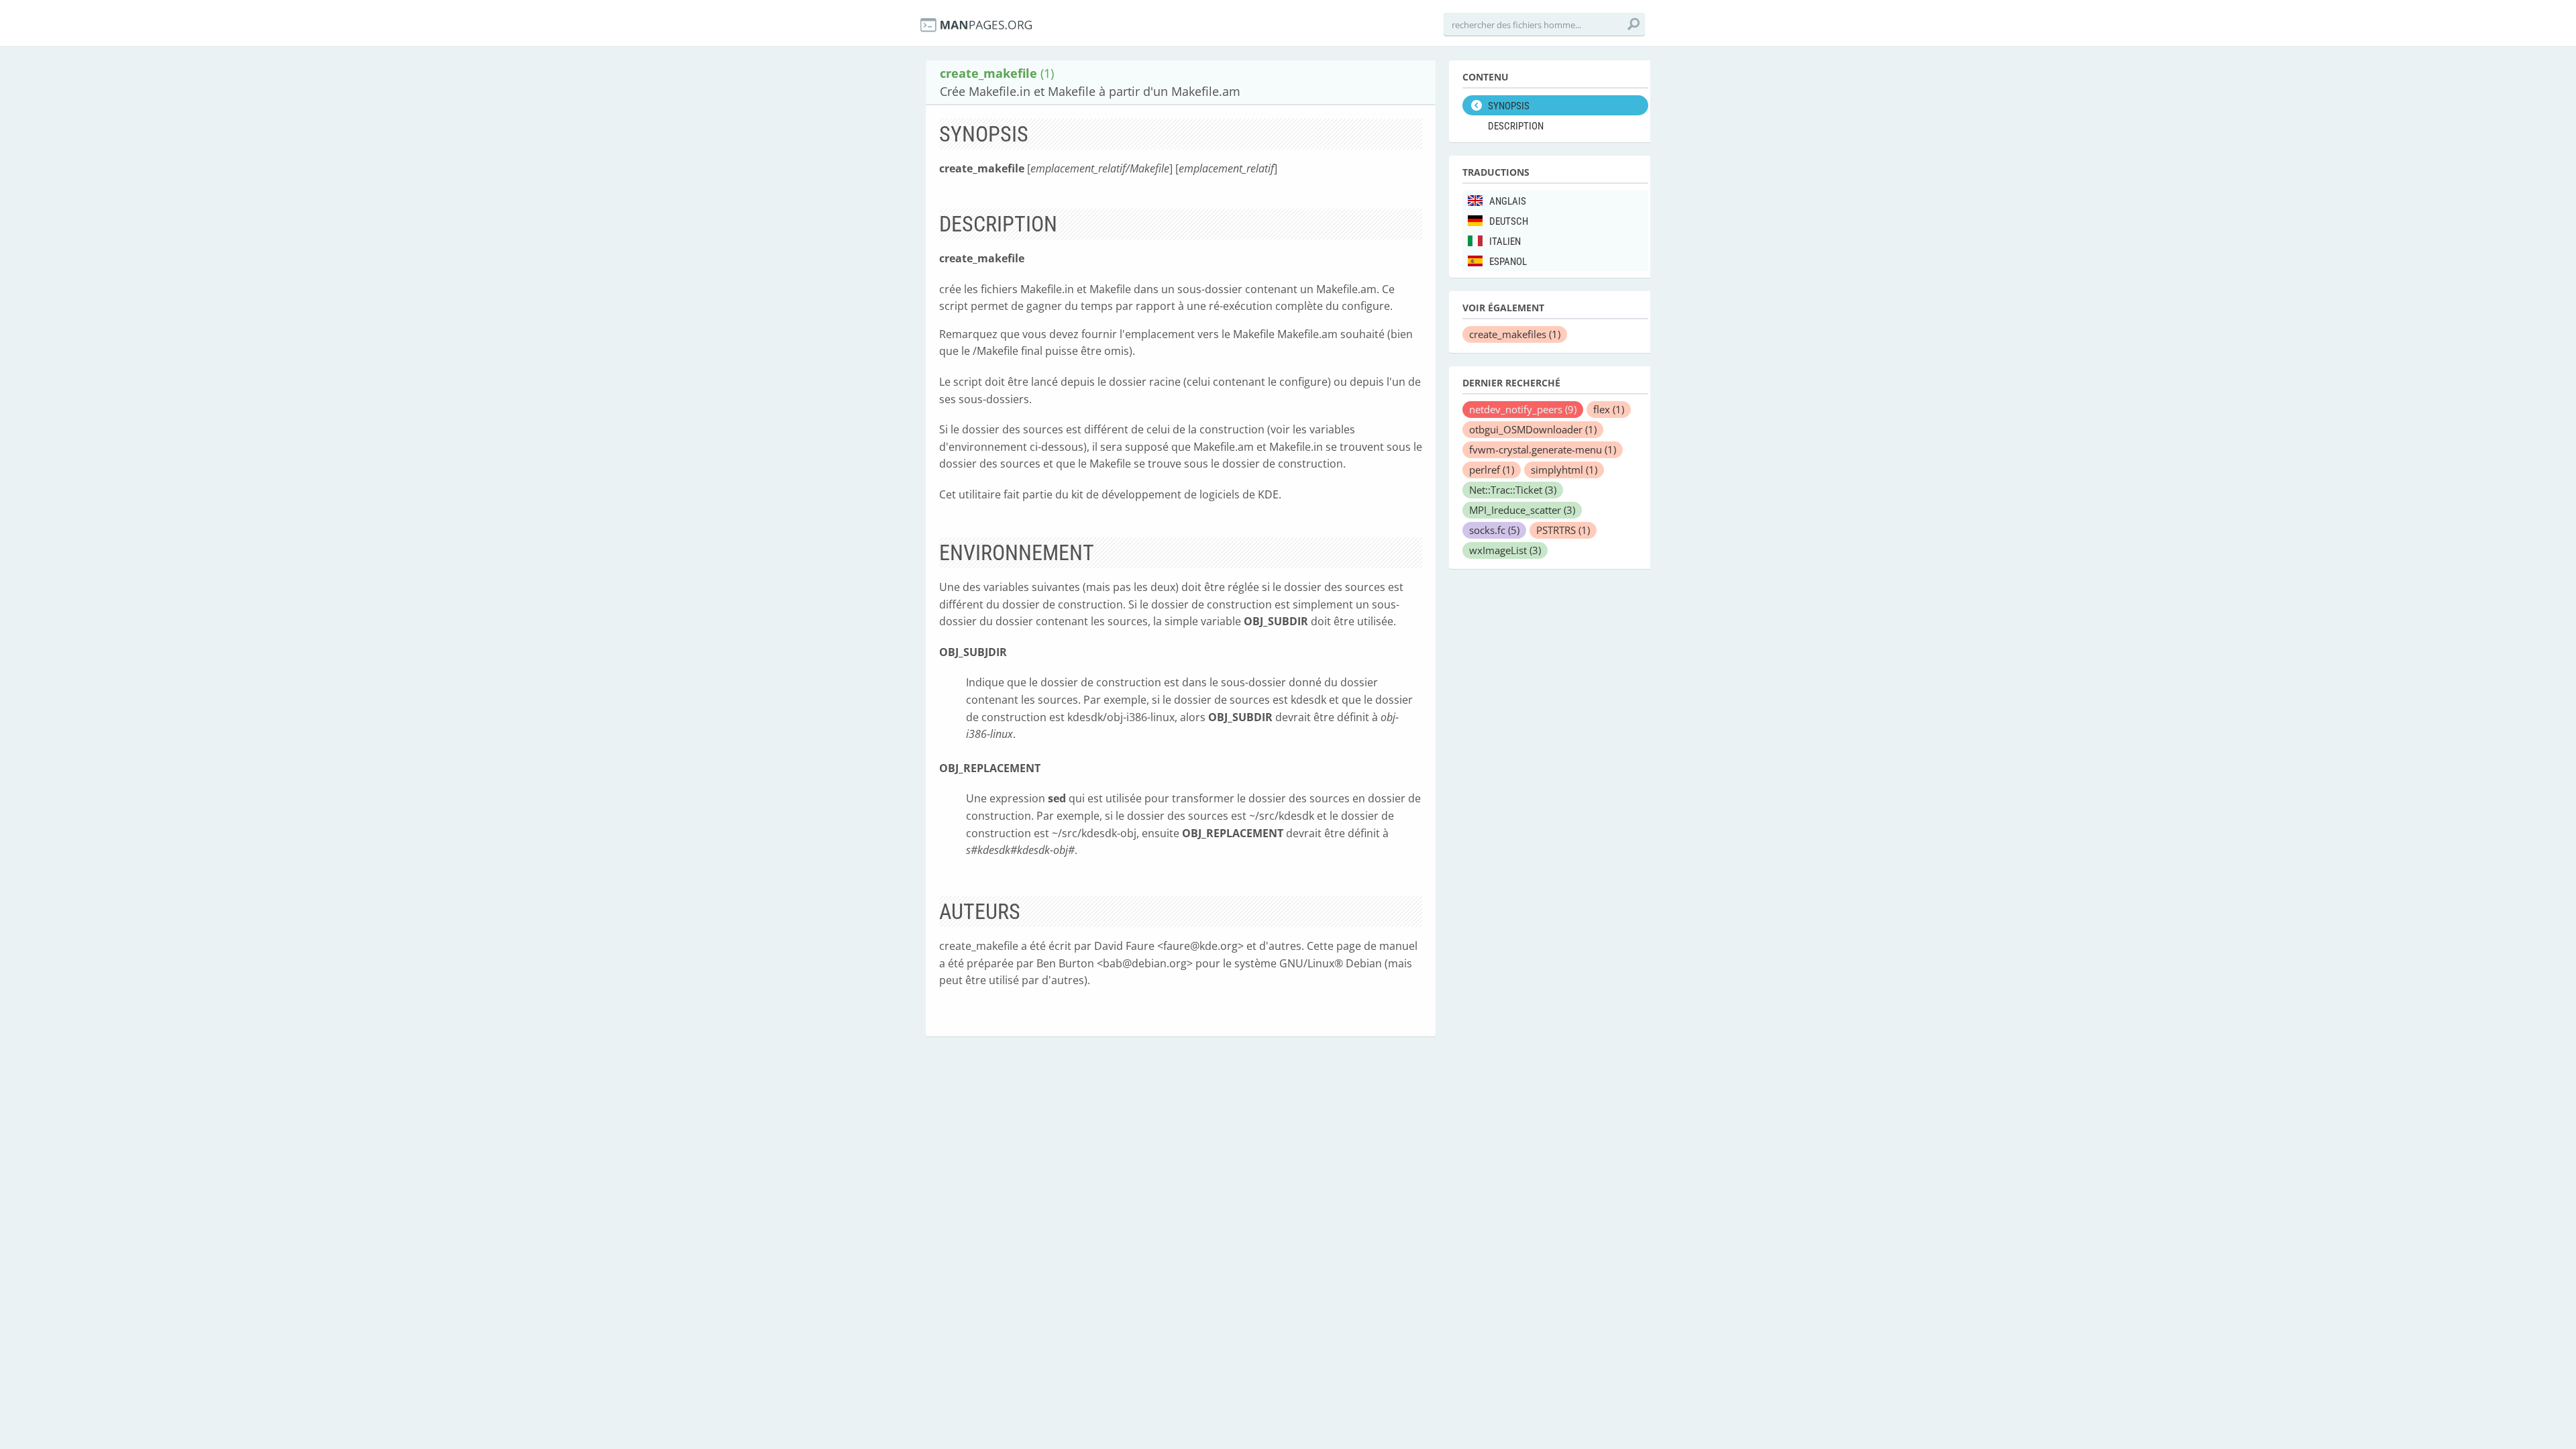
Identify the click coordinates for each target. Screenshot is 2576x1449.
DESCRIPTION (1516, 126)
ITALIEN (1505, 241)
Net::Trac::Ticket (1513, 490)
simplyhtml (1564, 470)
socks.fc (1494, 530)
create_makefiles (1515, 334)
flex (1609, 409)
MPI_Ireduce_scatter (1522, 510)
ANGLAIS (1508, 201)
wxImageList (1505, 550)
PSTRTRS (1563, 530)
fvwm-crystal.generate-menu (1543, 449)
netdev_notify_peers (1523, 409)
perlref (1492, 470)
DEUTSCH (1509, 221)
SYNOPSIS (1509, 106)
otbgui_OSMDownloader (1533, 429)
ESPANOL (1508, 262)
